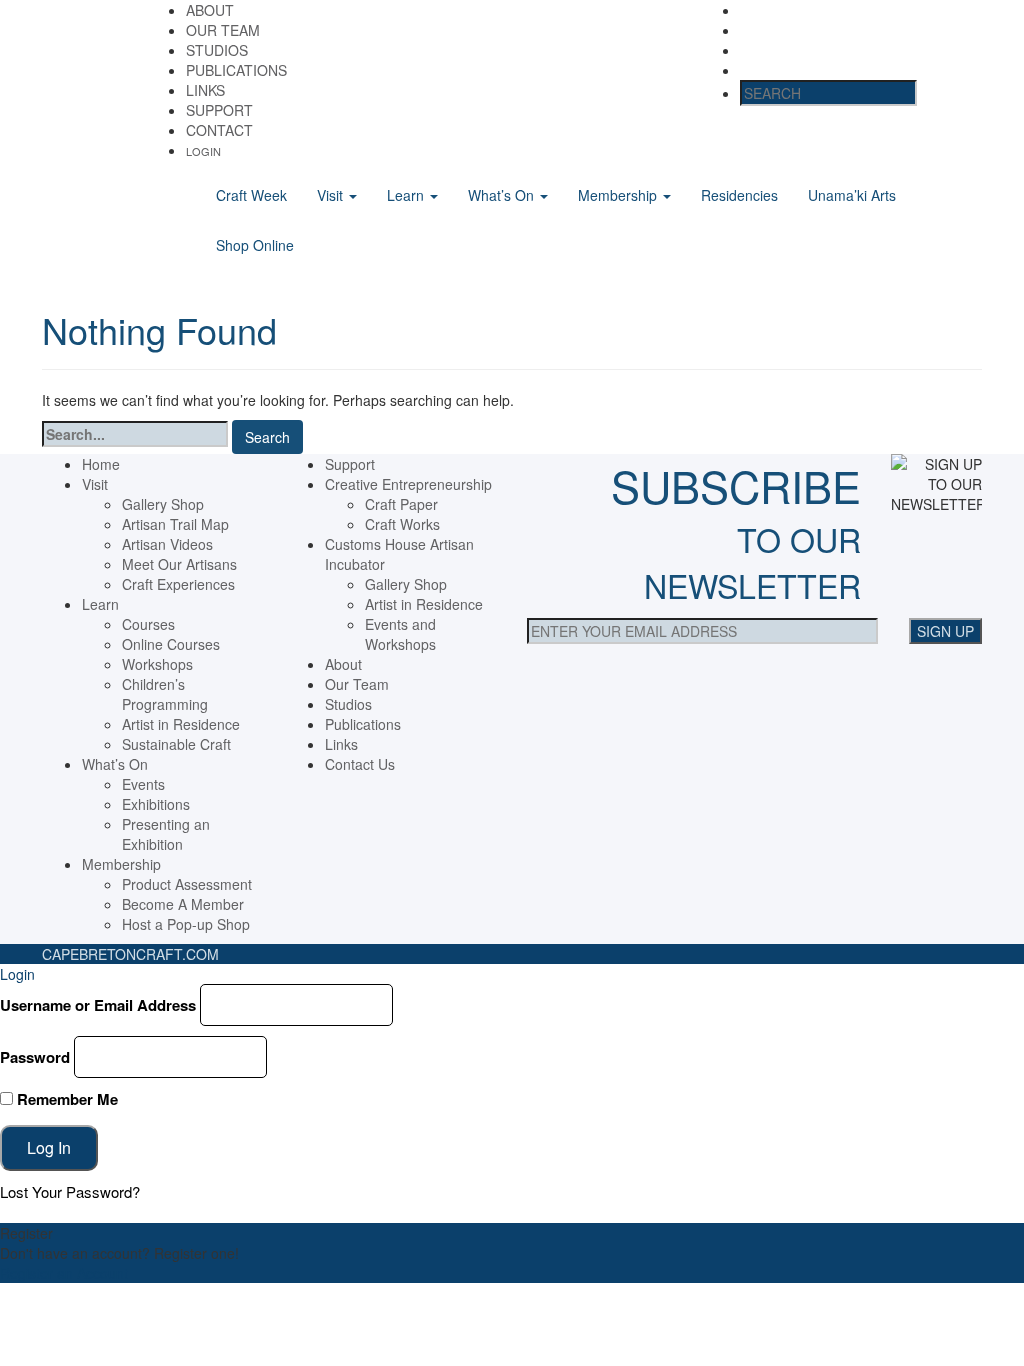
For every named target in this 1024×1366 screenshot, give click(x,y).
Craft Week (251, 195)
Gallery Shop (163, 504)
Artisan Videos (167, 544)
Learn (407, 195)
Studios (217, 50)
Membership (619, 195)
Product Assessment (187, 884)
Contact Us (360, 764)
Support (219, 110)
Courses (148, 624)
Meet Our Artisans (179, 564)
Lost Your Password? (70, 1191)
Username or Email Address (98, 1005)
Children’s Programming (165, 694)
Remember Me (65, 1099)
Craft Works (402, 524)
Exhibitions (156, 804)
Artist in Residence (181, 724)
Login (203, 151)
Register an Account (64, 1273)
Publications (236, 70)
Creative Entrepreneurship (408, 484)
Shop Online (255, 245)
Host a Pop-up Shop (186, 924)
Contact (219, 130)
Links (205, 90)
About (210, 10)
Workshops (157, 664)
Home (101, 464)
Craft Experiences (178, 584)
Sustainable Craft (176, 744)
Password (35, 1057)
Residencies (739, 195)
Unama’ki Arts (852, 195)
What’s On (503, 195)
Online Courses (171, 644)
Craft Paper (401, 504)
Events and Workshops (400, 634)
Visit (332, 195)
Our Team (223, 30)
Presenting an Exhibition (166, 834)
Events (143, 784)
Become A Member (183, 904)
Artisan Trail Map (175, 524)
